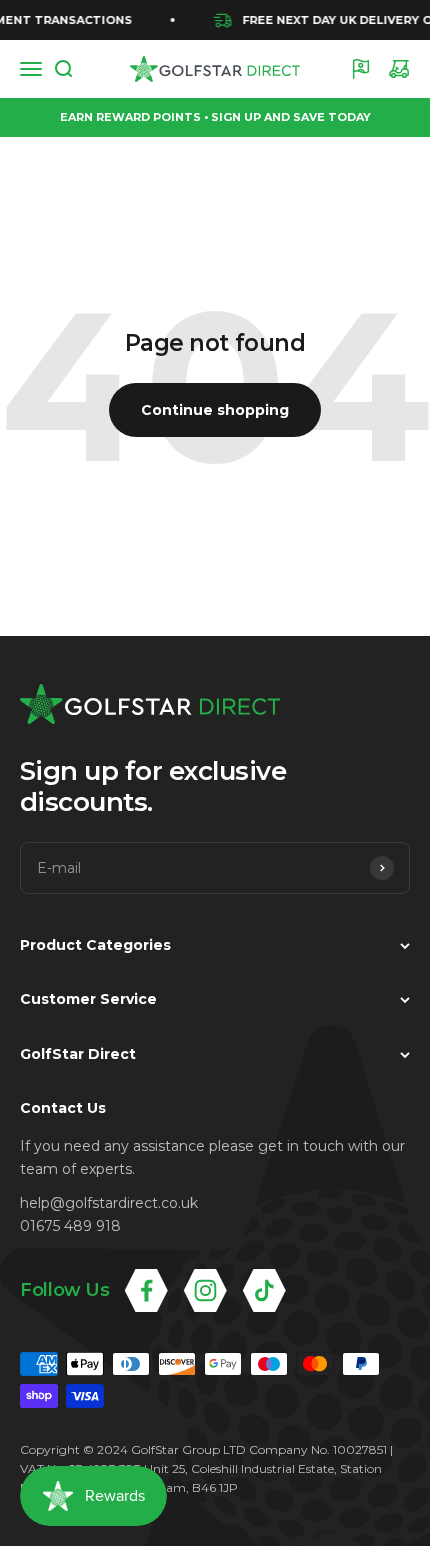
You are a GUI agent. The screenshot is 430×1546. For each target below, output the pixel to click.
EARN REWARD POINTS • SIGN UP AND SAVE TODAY (215, 117)
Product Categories (95, 945)
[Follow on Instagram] (205, 1290)
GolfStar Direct (78, 1054)
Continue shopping (215, 410)
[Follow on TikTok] (264, 1290)
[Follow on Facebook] (146, 1290)
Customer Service (88, 999)
